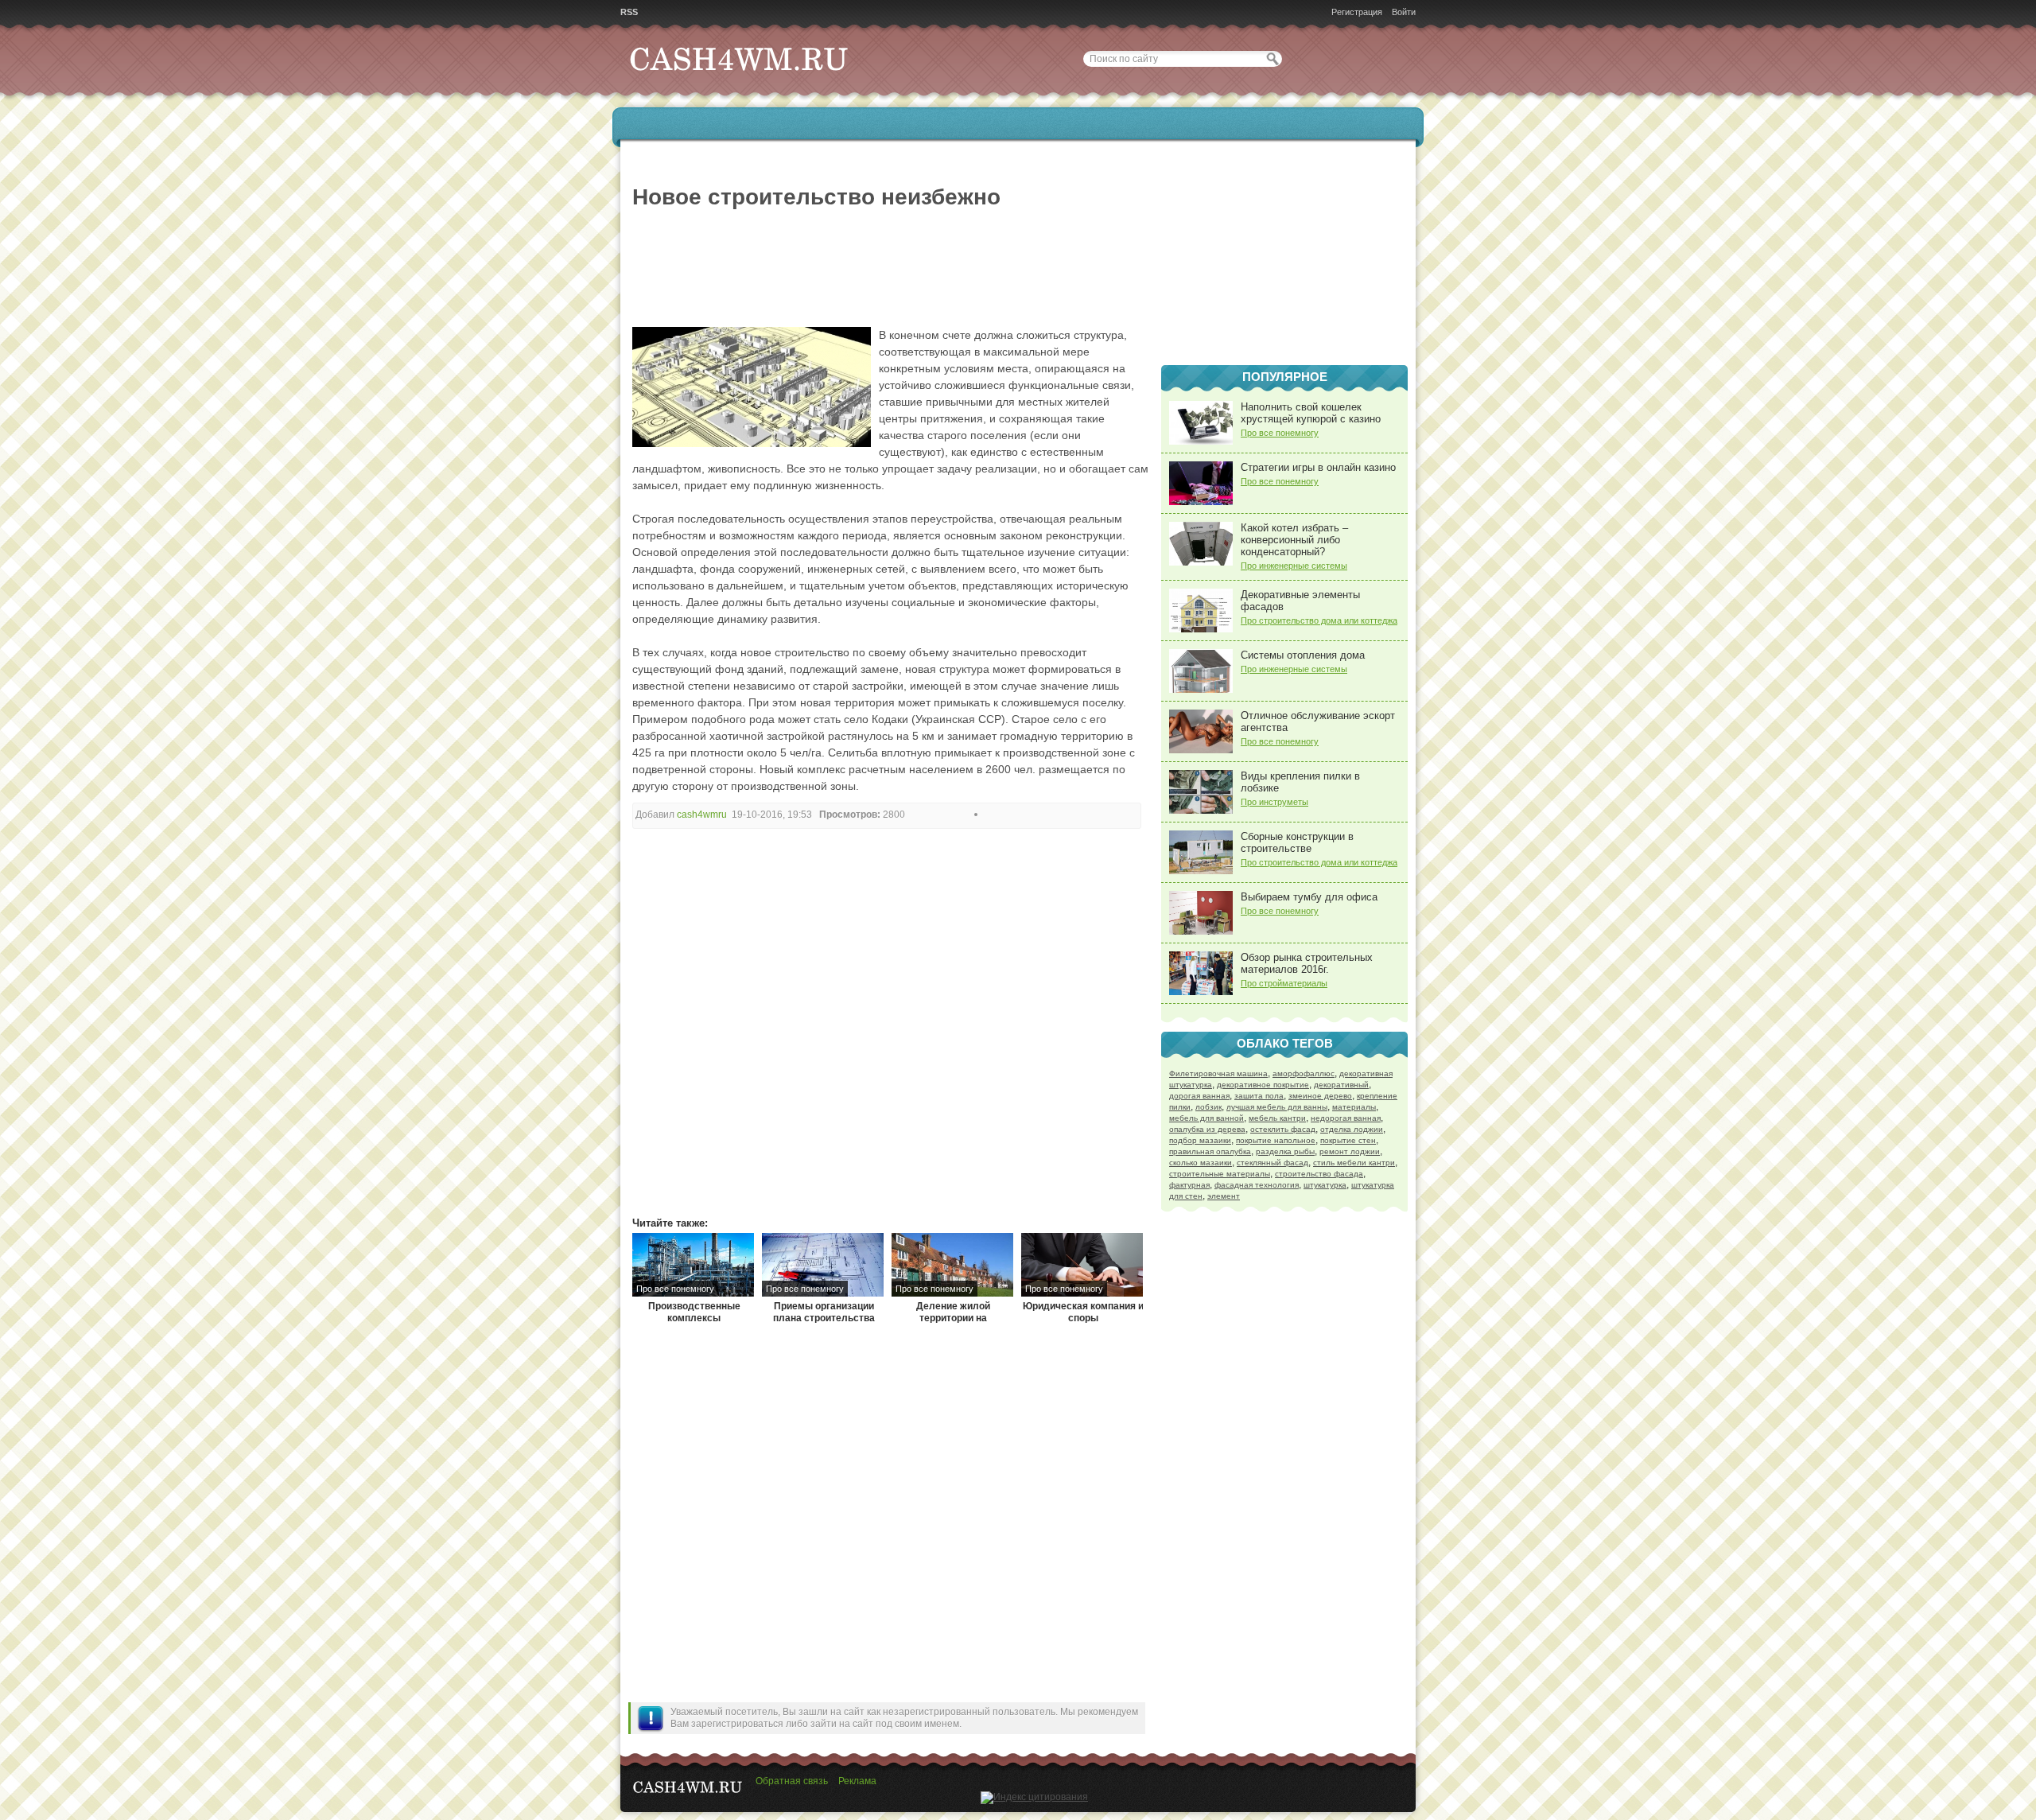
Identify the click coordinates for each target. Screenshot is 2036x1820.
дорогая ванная (1199, 1096)
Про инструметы (1274, 802)
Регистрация (1357, 12)
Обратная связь (792, 1781)
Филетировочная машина (1218, 1073)
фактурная (1189, 1185)
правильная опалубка (1210, 1151)
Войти (1404, 12)
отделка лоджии (1352, 1129)
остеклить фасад (1283, 1129)
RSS (629, 12)
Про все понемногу (1280, 433)
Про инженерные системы (1294, 566)
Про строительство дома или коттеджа (1319, 620)
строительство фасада (1319, 1174)
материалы (1354, 1107)
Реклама (857, 1781)
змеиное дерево (1320, 1096)
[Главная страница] (740, 88)
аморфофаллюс (1304, 1073)
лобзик (1208, 1107)
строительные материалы (1220, 1174)
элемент (1224, 1196)
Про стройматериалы (1284, 983)
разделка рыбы (1285, 1151)
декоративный (1341, 1085)
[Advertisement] (1284, 255)
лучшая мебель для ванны (1277, 1107)
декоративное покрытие (1263, 1085)
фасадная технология (1257, 1185)
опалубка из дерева (1207, 1129)
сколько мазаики (1201, 1163)
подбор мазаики (1200, 1140)
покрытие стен (1348, 1140)
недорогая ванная (1346, 1118)
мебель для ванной (1206, 1118)
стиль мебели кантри (1354, 1163)
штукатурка (1325, 1185)
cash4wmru (702, 815)
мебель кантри (1277, 1118)
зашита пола (1259, 1096)
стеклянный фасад (1272, 1163)
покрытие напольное (1276, 1140)
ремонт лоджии (1350, 1151)
